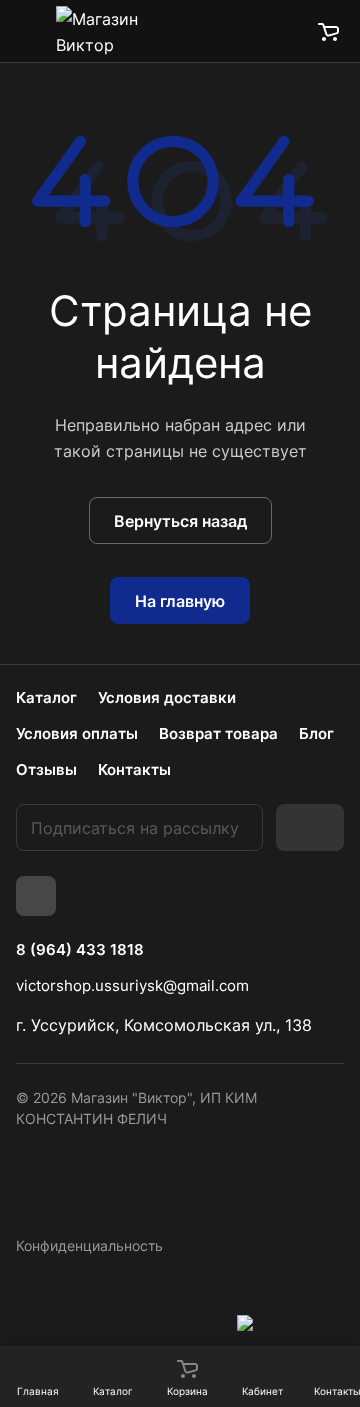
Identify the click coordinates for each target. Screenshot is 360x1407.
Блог (316, 733)
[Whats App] (36, 896)
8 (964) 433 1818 (80, 950)
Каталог (46, 697)
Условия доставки (167, 697)
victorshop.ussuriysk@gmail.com (132, 985)
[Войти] (283, 31)
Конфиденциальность (89, 1245)
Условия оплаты (77, 733)
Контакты (134, 769)
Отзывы (46, 769)
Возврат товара (218, 733)
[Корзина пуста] (328, 31)
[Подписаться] (310, 827)
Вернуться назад (180, 521)
